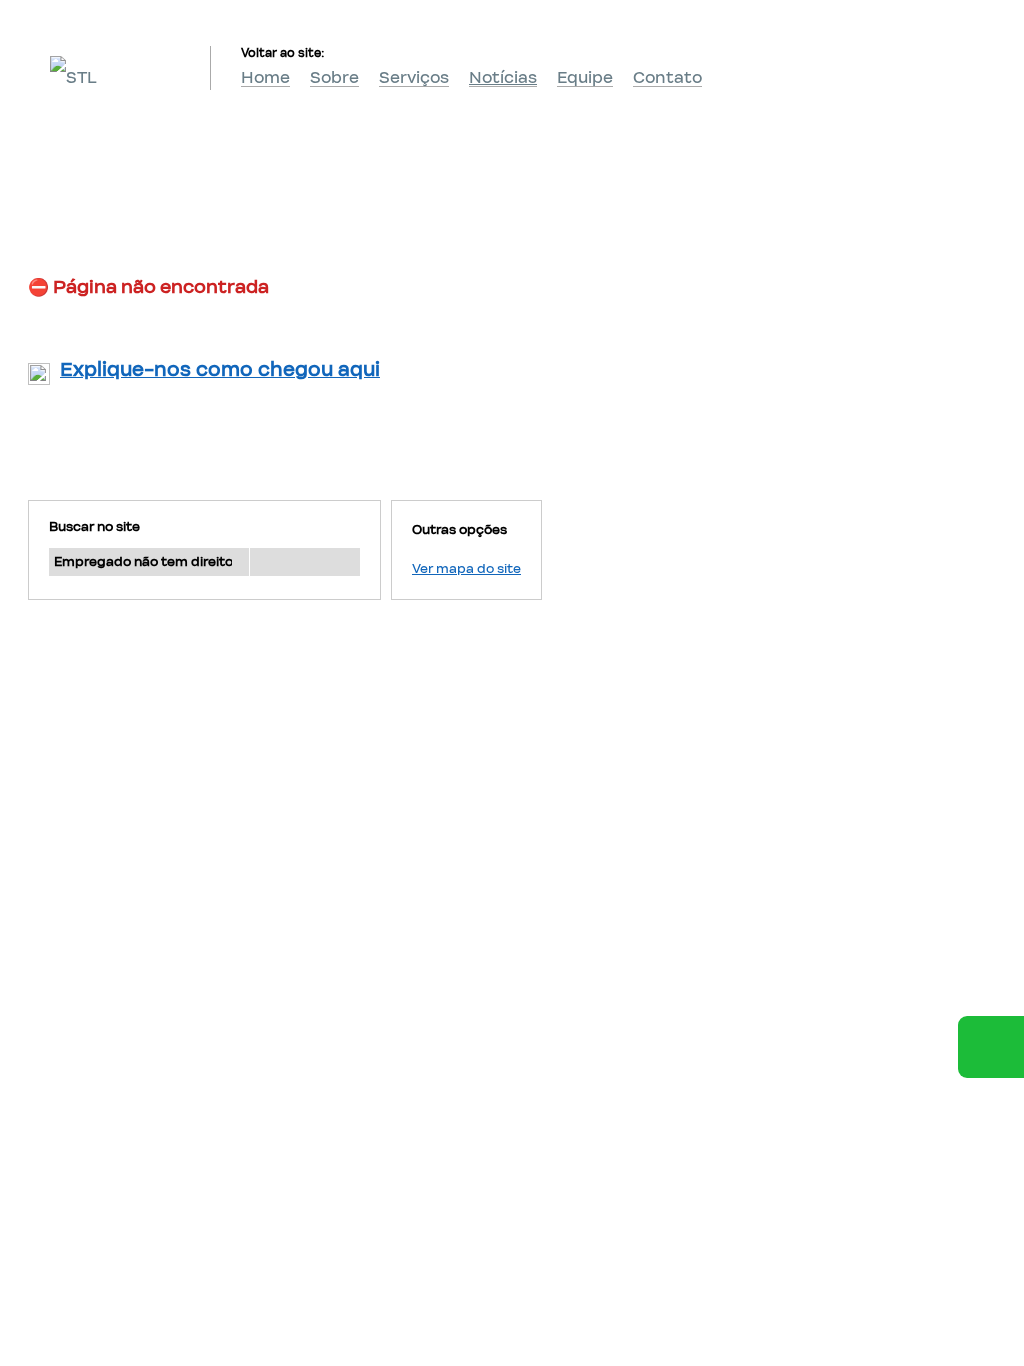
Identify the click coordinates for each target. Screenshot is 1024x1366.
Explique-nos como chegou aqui (220, 370)
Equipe (585, 78)
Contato (667, 78)
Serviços (414, 78)
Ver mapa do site (466, 569)
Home (265, 78)
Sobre (334, 78)
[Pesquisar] (305, 562)
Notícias (503, 78)
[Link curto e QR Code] (60, 1311)
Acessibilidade (60, 1231)
